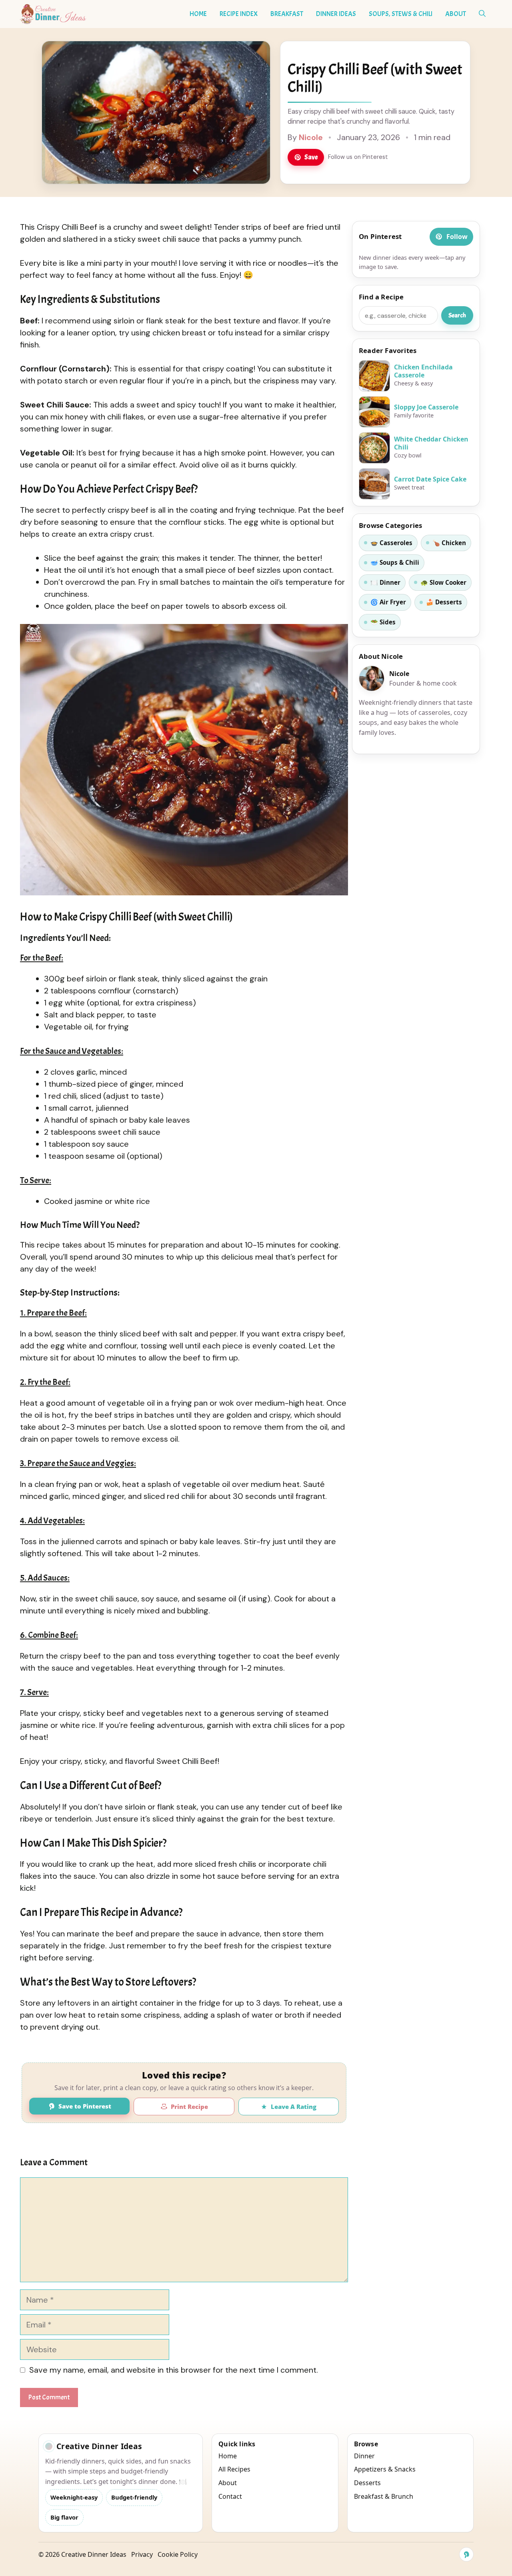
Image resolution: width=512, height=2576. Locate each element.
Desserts (367, 2483)
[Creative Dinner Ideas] (53, 14)
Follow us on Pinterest (358, 157)
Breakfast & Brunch (384, 2496)
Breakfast (287, 14)
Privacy (142, 2554)
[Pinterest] (466, 2554)
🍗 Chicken (449, 543)
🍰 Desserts (444, 602)
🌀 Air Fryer (388, 602)
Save (311, 157)
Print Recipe (189, 2107)
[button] (482, 14)
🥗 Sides (383, 622)
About (456, 14)
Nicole (311, 137)
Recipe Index (239, 14)
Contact (230, 2496)
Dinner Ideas (336, 14)
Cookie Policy (178, 2554)
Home (198, 14)
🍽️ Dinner (385, 582)
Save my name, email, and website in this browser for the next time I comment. (174, 2370)
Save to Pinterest (85, 2106)
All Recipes (234, 2469)
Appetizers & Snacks (385, 2469)
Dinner (364, 2456)
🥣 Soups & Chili (395, 562)
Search (457, 315)
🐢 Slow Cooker (443, 582)
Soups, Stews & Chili (401, 14)
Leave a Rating (294, 2107)
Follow (457, 237)
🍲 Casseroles (391, 543)
